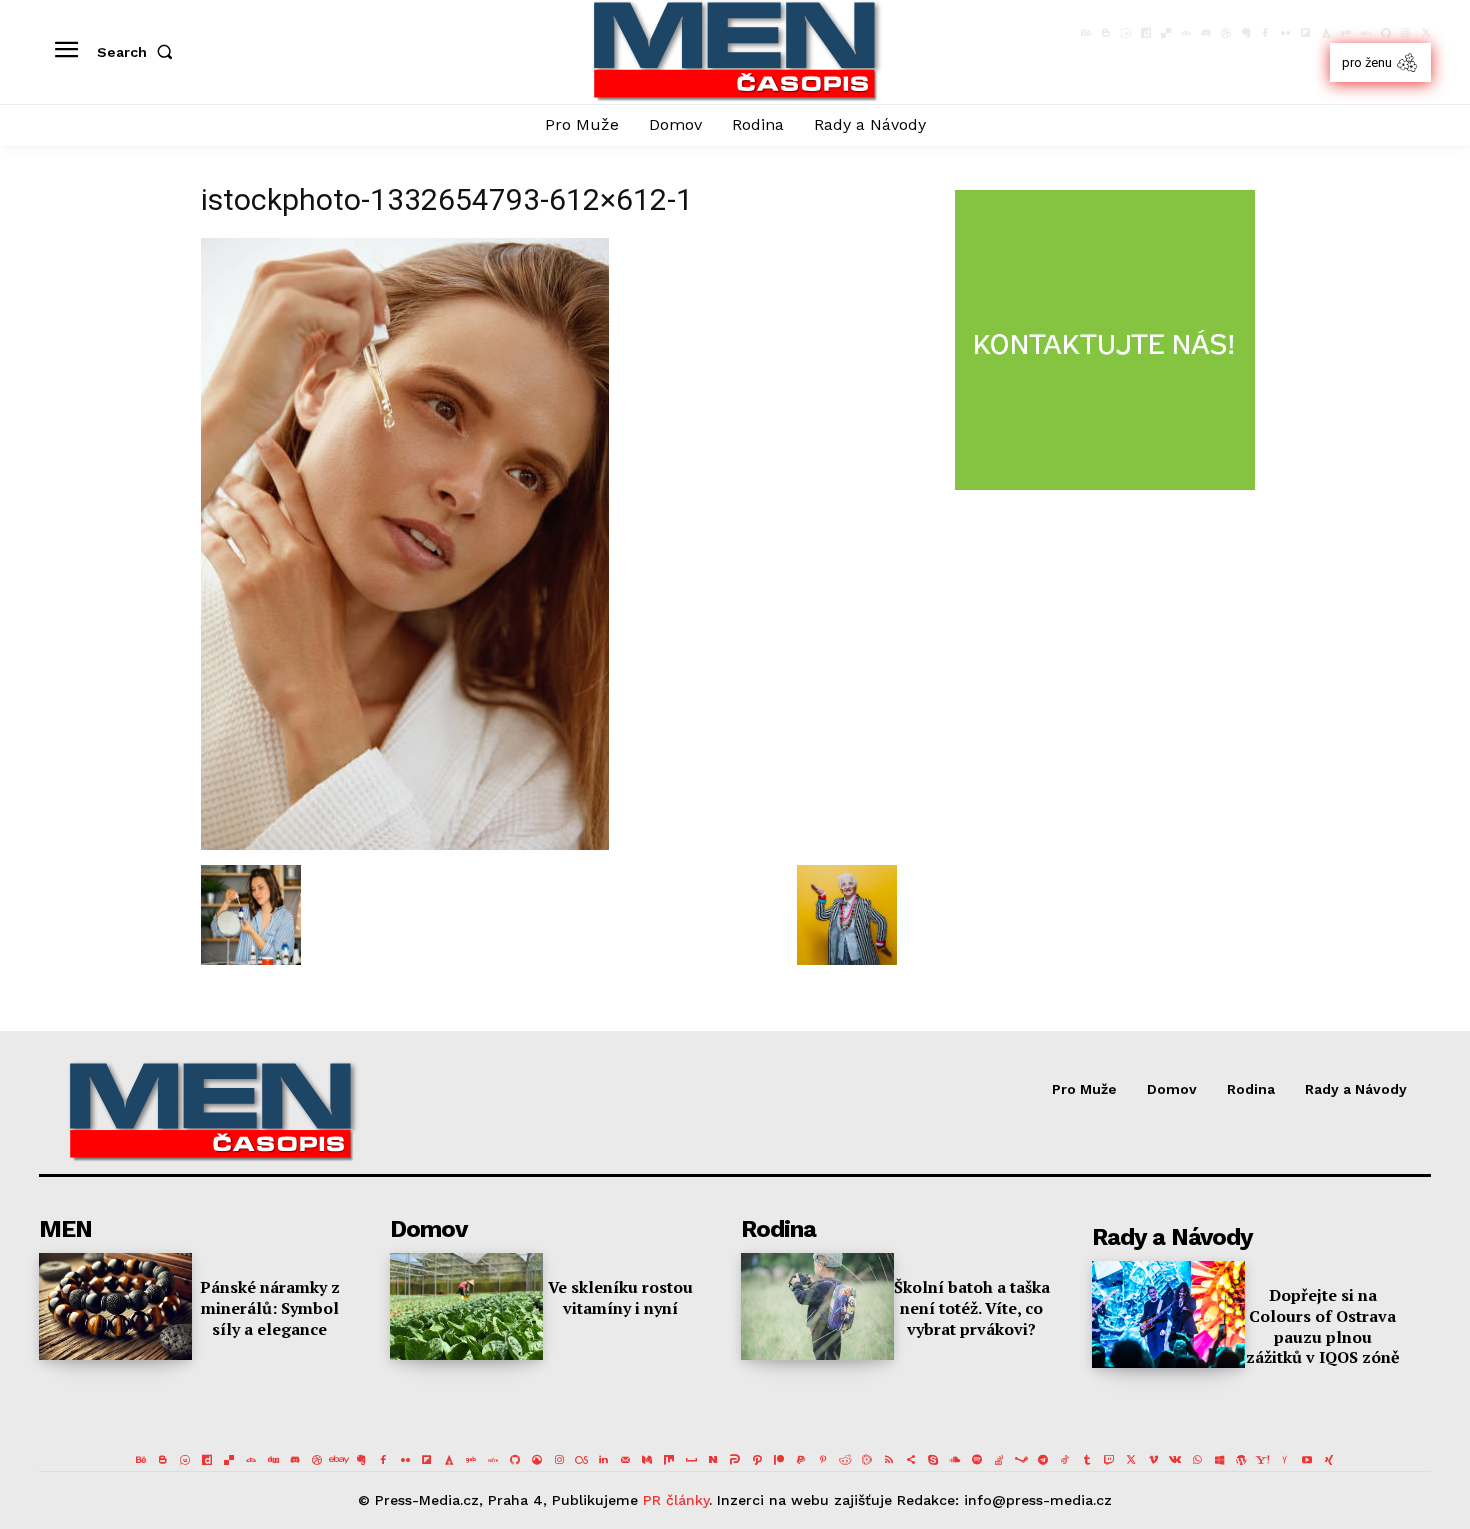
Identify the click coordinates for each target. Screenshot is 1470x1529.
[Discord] (1206, 33)
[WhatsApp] (1197, 1460)
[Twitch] (1109, 1460)
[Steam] (1021, 1460)
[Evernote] (1246, 33)
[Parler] (735, 1460)
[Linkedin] (603, 1460)
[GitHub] (1386, 33)
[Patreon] (779, 1460)
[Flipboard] (1306, 33)
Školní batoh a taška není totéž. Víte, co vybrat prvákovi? (972, 1308)
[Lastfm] (581, 1460)
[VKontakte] (1175, 1460)
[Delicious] (1166, 33)
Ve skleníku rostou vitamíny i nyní (620, 1297)
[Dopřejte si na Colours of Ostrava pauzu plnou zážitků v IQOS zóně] (1168, 1314)
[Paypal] (801, 1460)
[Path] (757, 1460)
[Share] (911, 1460)
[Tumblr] (1087, 1460)
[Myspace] (691, 1460)
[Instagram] (1406, 33)
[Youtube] (1307, 1460)
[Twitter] (1426, 33)
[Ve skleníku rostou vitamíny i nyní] (466, 1306)
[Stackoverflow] (999, 1460)
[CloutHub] (1126, 33)
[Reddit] (845, 1460)
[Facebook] (1266, 33)
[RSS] (889, 1460)
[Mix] (669, 1460)
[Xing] (1329, 1460)
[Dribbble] (1226, 33)
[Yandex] (1285, 1460)
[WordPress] (1241, 1460)
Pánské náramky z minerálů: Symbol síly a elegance (270, 1308)
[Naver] (713, 1460)
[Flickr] (1286, 33)
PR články (676, 1500)
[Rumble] (867, 1460)
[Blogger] (1106, 33)
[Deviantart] (1186, 33)
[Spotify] (977, 1460)
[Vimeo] (1153, 1460)
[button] (139, 52)
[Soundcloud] (955, 1460)
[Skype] (933, 1460)
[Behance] (1086, 33)
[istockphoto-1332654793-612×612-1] (405, 844)
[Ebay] (339, 1460)
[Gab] (1346, 33)
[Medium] (647, 1460)
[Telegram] (1043, 1460)
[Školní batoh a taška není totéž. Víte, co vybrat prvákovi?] (817, 1306)
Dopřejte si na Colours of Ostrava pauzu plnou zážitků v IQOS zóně (1323, 1326)
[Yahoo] (1263, 1460)
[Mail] (625, 1460)
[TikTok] (1065, 1460)
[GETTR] (1366, 33)
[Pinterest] (823, 1460)
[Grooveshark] (537, 1460)
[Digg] (273, 1460)
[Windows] (1219, 1460)
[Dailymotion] (1146, 33)
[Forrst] (1326, 33)
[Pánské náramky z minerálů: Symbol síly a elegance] (115, 1306)
